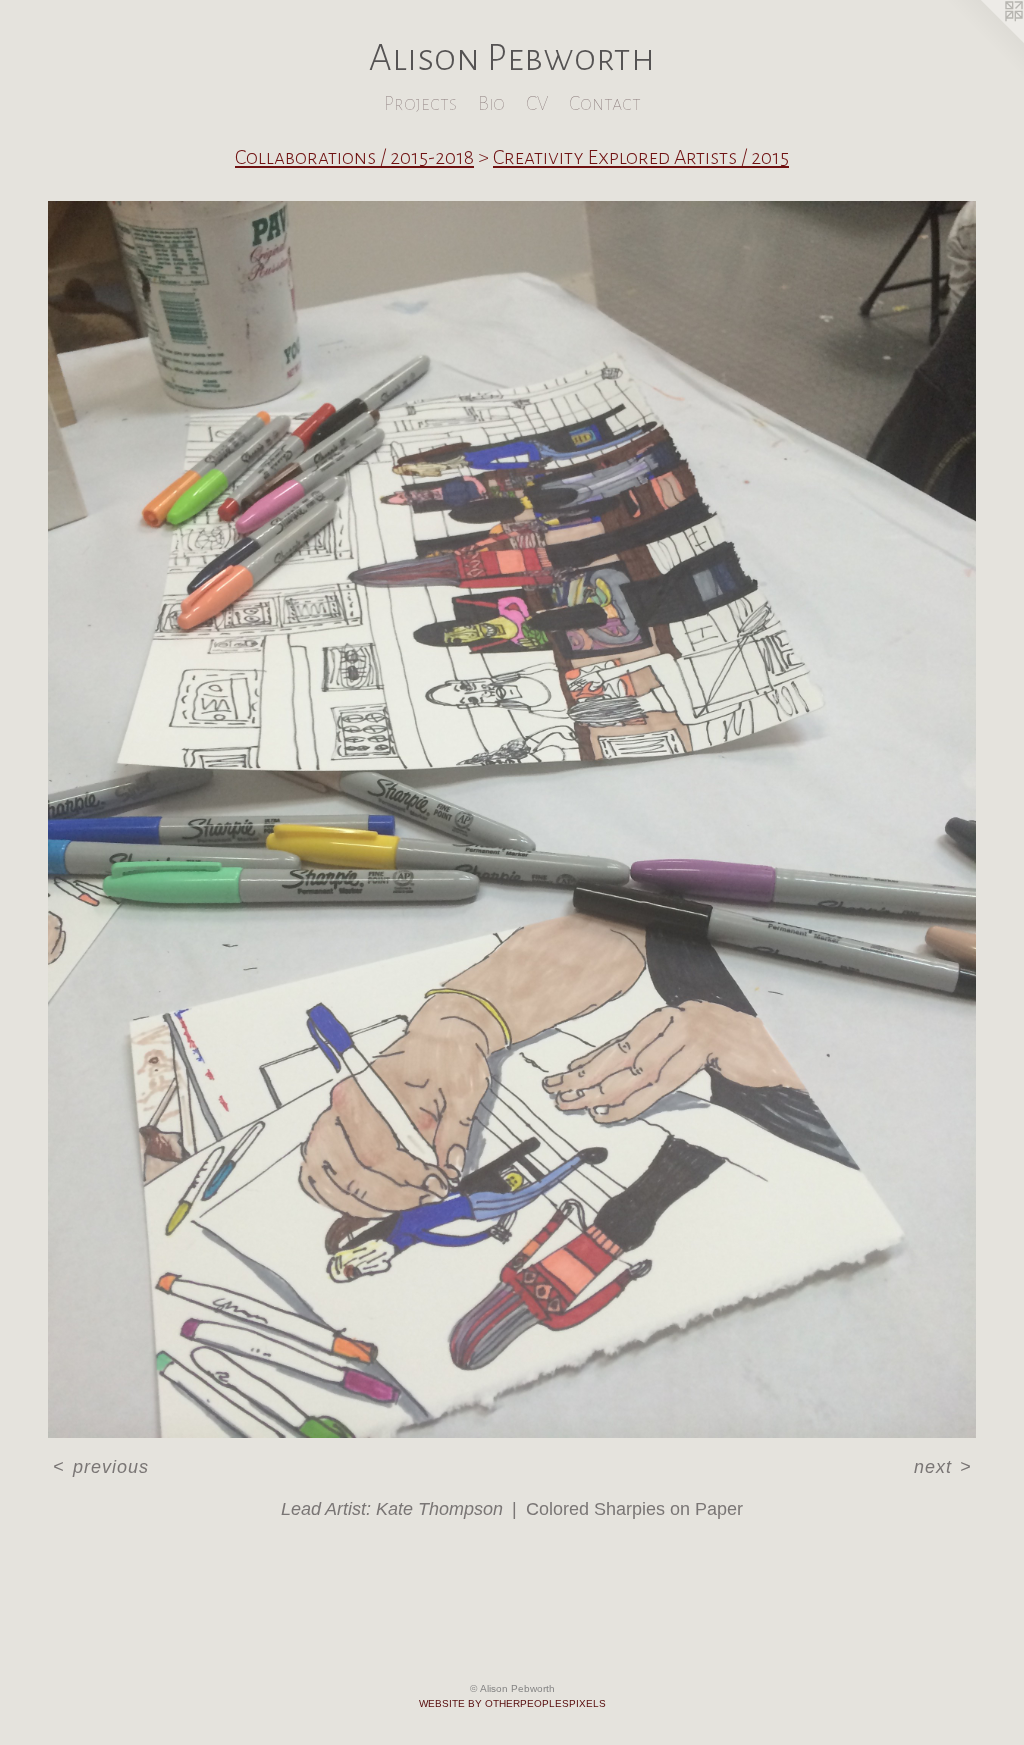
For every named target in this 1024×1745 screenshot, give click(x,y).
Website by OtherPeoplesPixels (512, 1703)
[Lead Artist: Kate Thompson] (512, 819)
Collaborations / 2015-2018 (354, 157)
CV (537, 103)
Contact (605, 103)
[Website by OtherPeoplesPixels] (984, 40)
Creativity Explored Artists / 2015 (641, 157)
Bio (491, 103)
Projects (420, 103)
